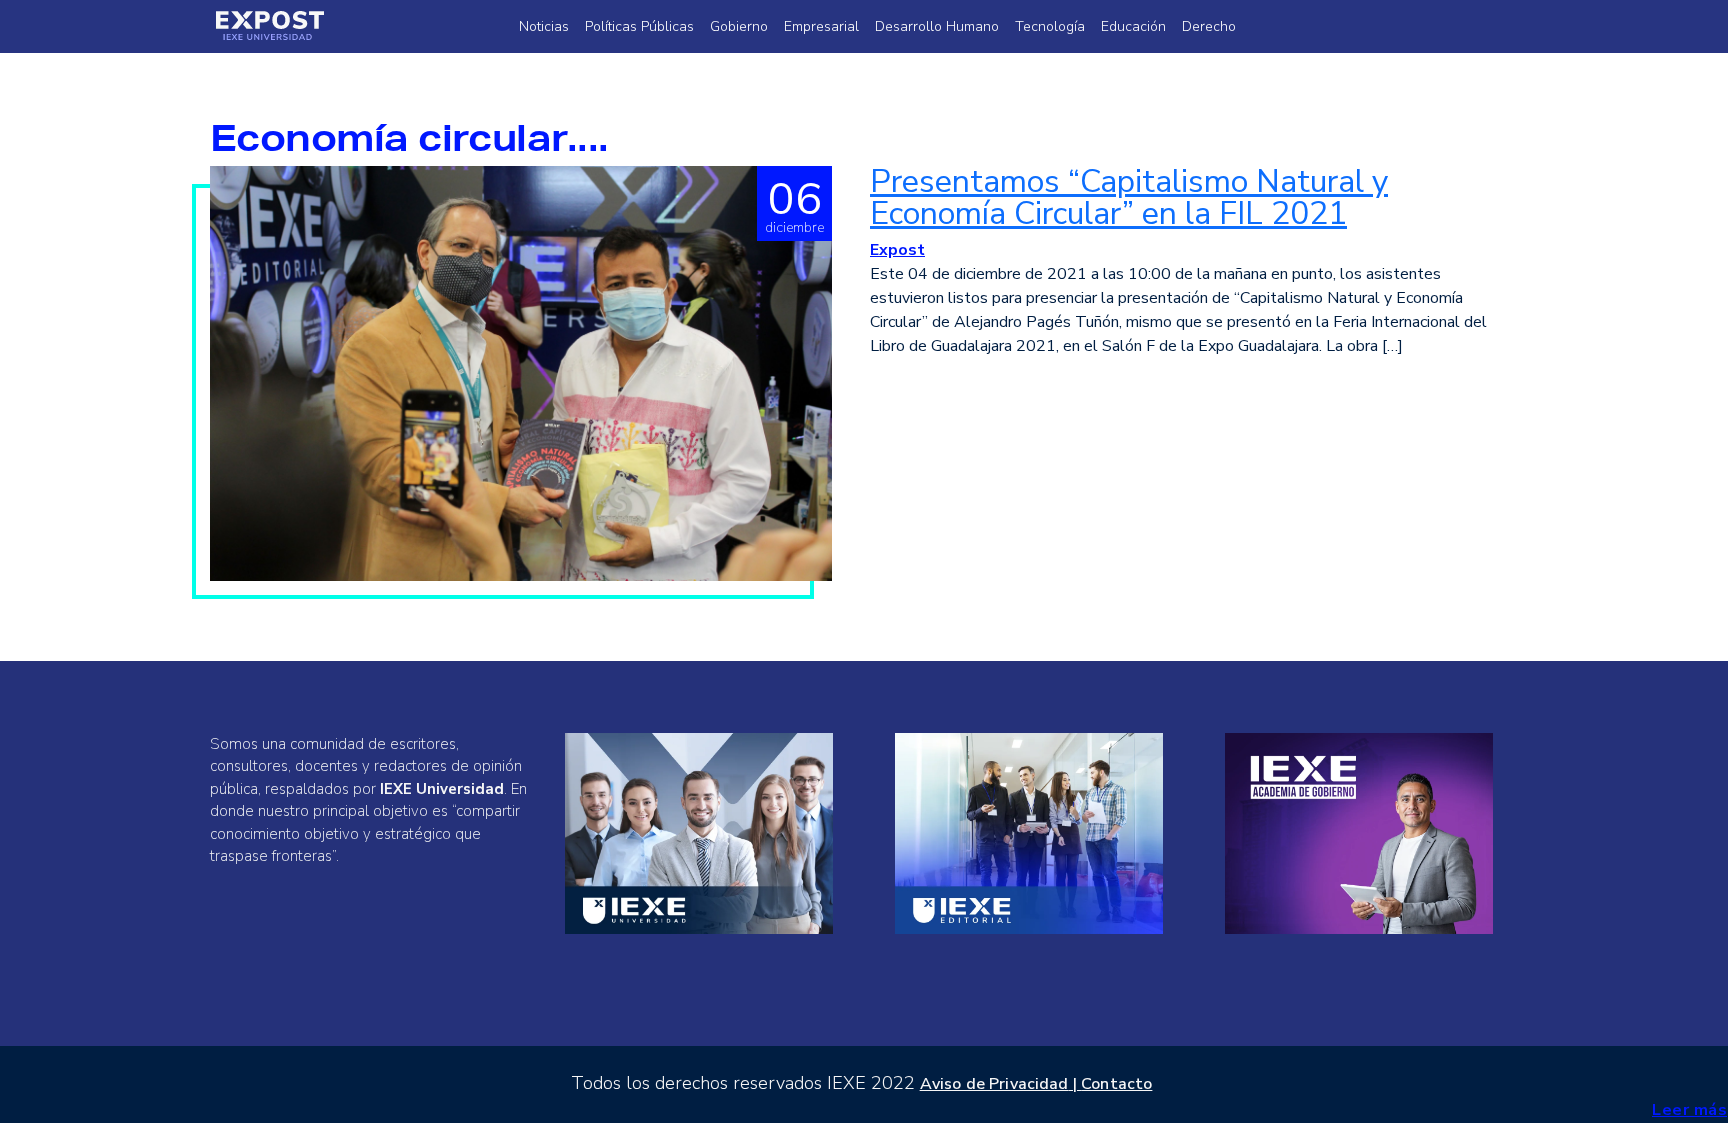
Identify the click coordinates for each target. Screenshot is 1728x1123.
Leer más (1689, 1110)
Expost (897, 250)
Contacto (1116, 1084)
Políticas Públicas (639, 26)
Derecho (1209, 26)
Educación (1133, 26)
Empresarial (821, 26)
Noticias (544, 26)
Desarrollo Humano (937, 26)
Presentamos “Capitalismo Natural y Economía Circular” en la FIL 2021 (1129, 197)
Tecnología (1050, 26)
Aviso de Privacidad (994, 1084)
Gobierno (739, 26)
